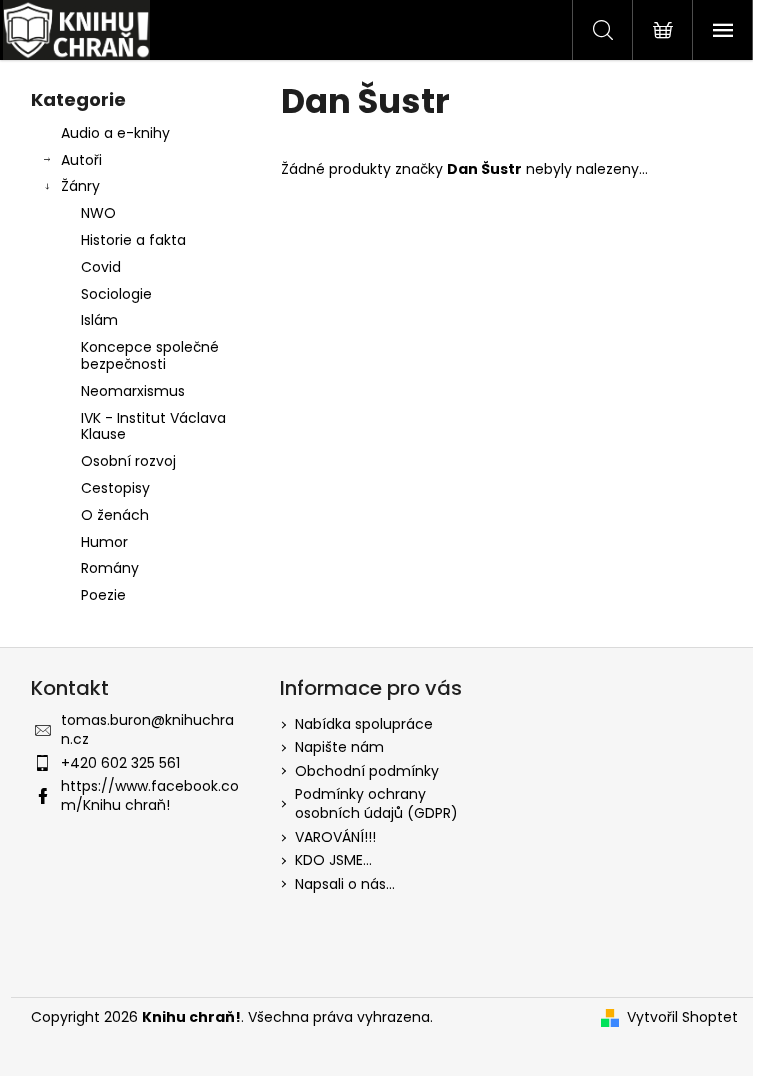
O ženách (115, 515)
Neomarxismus (133, 391)
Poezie (103, 595)
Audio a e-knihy (115, 133)
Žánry (80, 186)
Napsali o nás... (345, 884)
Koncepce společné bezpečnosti (150, 355)
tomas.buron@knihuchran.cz (147, 729)
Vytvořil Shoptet (682, 1017)
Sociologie (116, 294)
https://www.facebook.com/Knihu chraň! (150, 795)
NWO (98, 213)
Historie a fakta (133, 240)
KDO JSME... (333, 860)
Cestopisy (115, 488)
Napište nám (339, 747)
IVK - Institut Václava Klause (153, 426)
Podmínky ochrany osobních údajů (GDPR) (376, 803)
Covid (101, 267)
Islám (99, 320)
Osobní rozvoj (128, 461)
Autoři (81, 160)
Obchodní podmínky (367, 771)
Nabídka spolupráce (364, 724)
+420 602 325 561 (120, 763)
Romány (110, 568)
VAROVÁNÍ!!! (335, 837)
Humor (104, 542)
